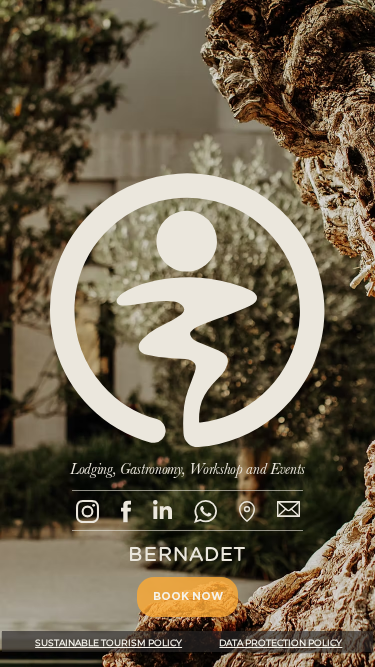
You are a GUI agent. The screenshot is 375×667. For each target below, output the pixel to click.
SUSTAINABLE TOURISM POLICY (108, 642)
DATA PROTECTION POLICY (280, 642)
